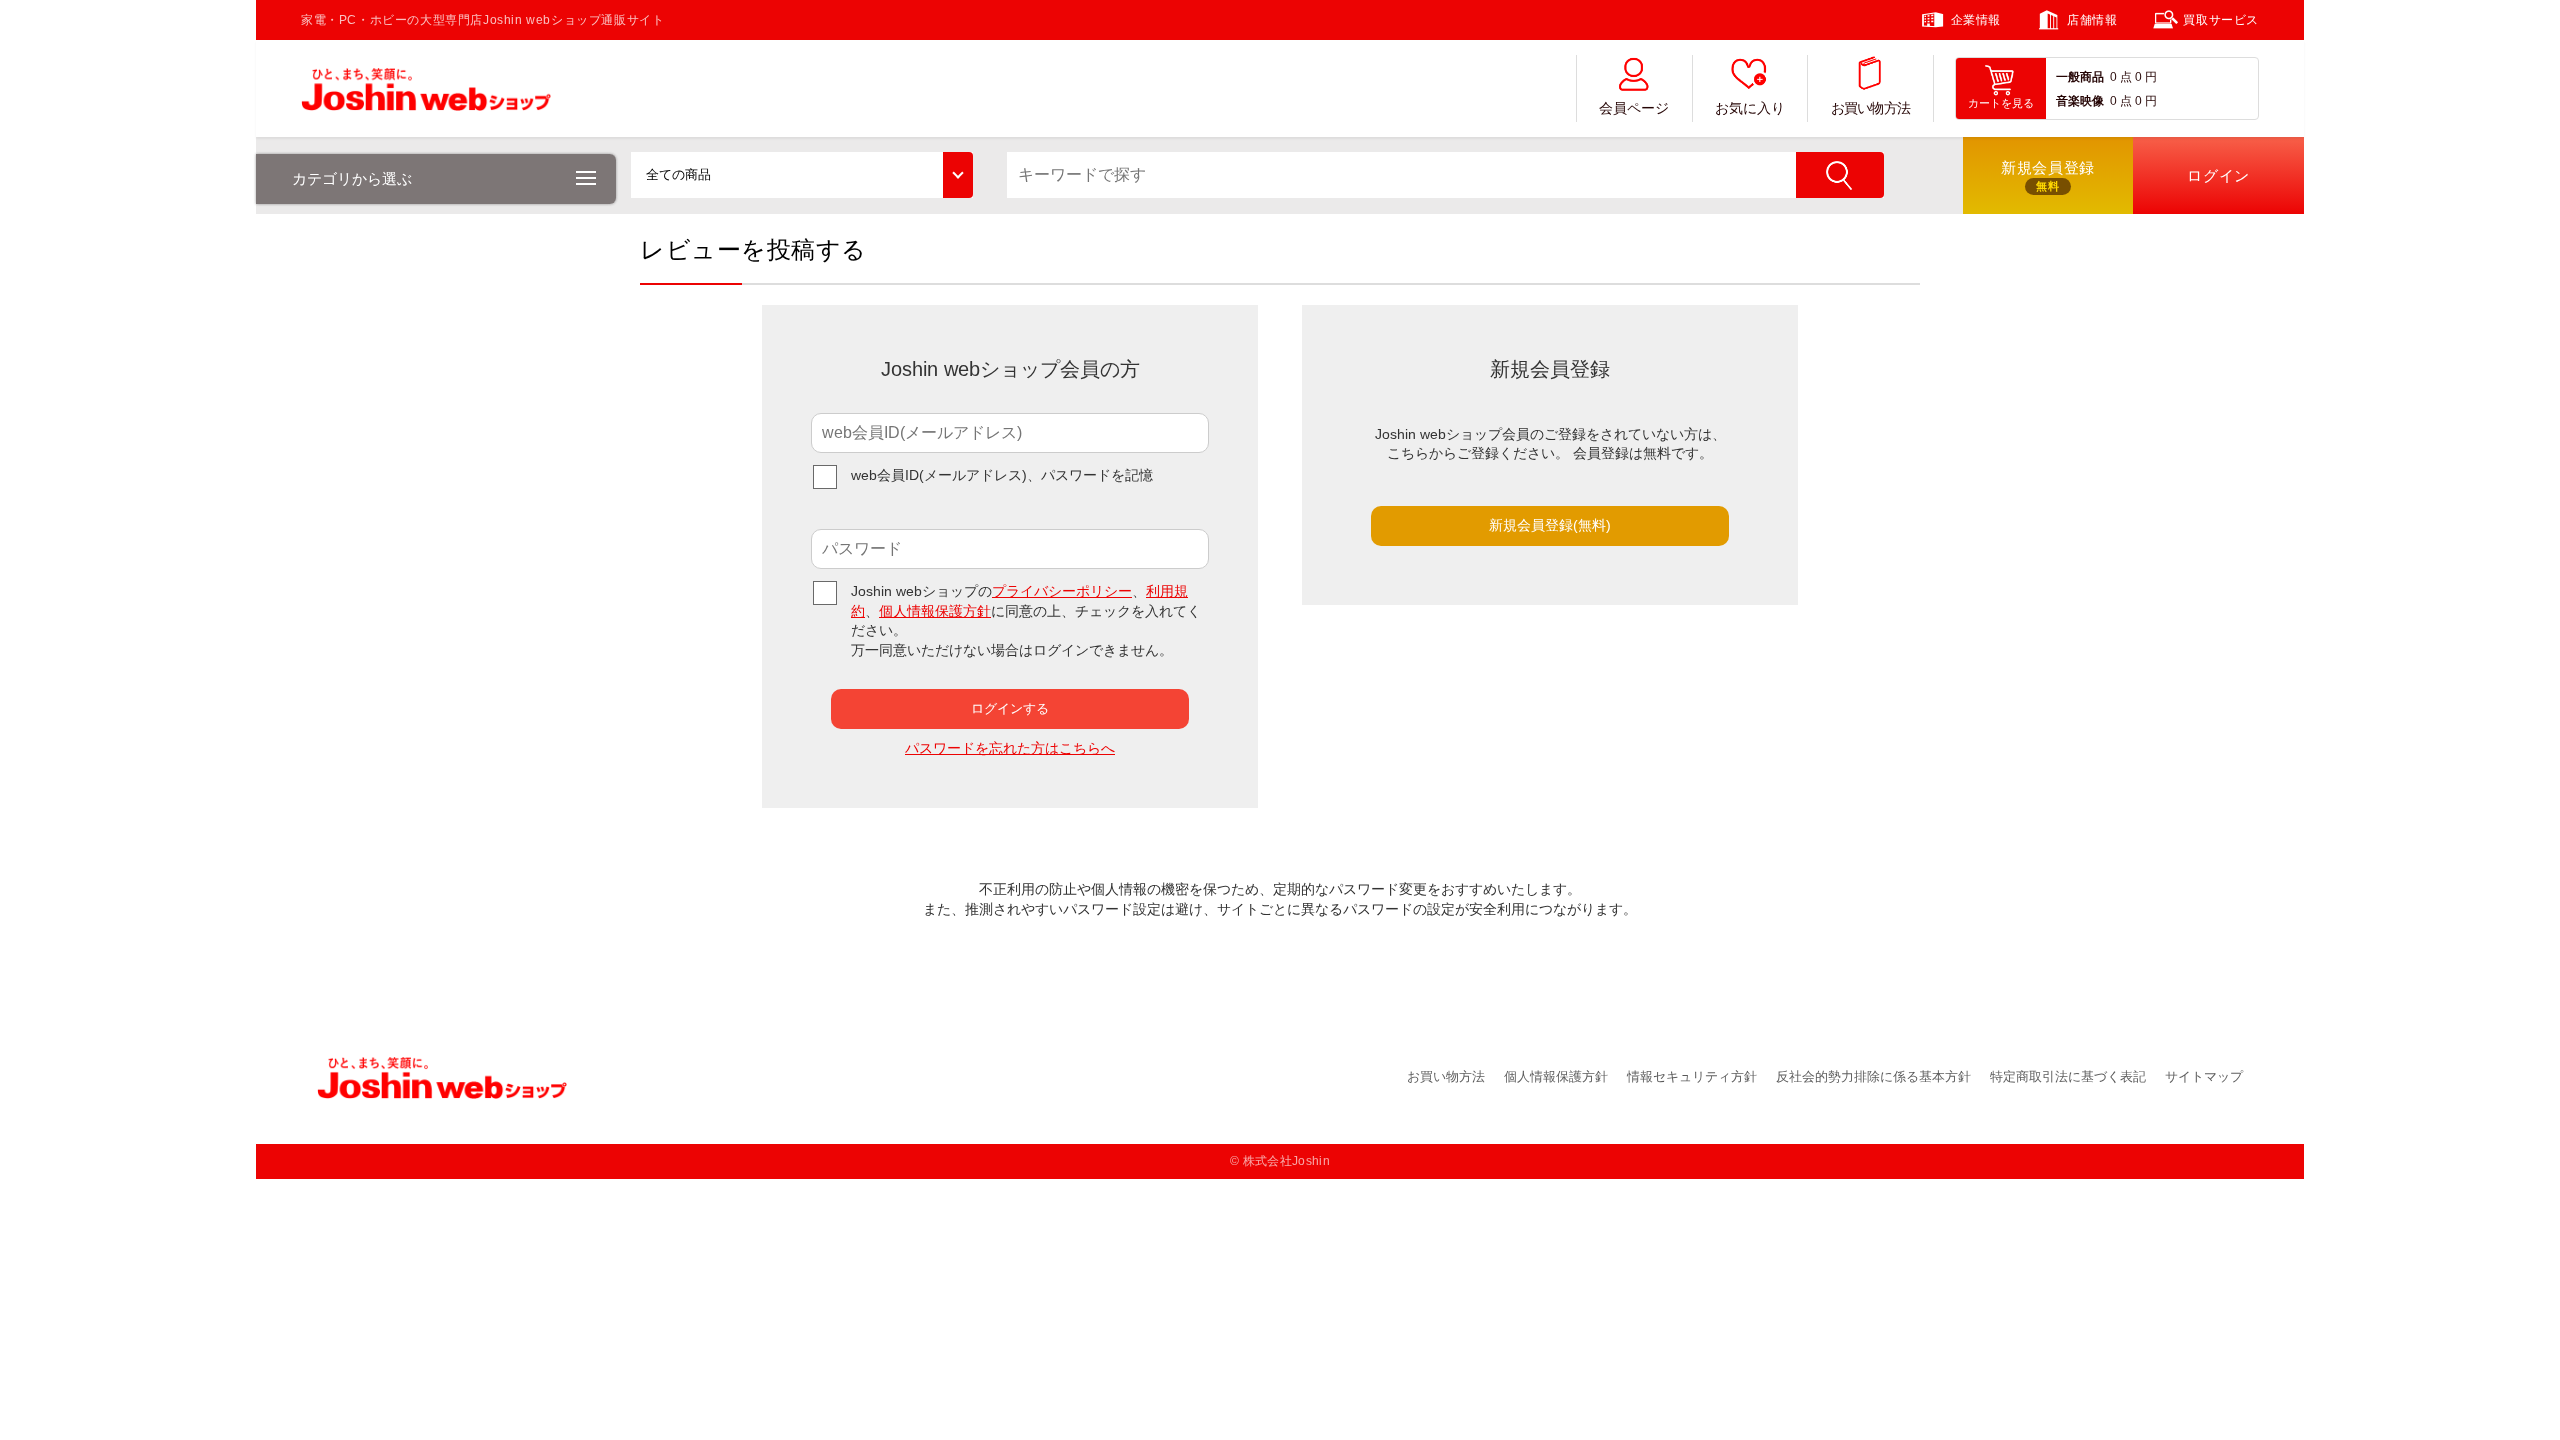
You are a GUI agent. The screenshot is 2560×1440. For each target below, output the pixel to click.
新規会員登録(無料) (1550, 525)
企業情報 (1976, 20)
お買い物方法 (1871, 108)
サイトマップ (2204, 1076)
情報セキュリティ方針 (1692, 1076)
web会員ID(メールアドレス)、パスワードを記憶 (1002, 475)
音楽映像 (2080, 101)
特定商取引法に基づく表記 (2068, 1076)
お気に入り (1750, 108)
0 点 (2121, 77)
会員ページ (1634, 108)
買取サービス (2221, 20)
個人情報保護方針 (935, 611)
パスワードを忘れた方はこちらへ (1010, 748)
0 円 (2146, 77)
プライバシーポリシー (1062, 591)
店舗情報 (2092, 20)
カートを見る (2001, 103)
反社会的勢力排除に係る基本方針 (1873, 1076)
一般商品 (2080, 77)
